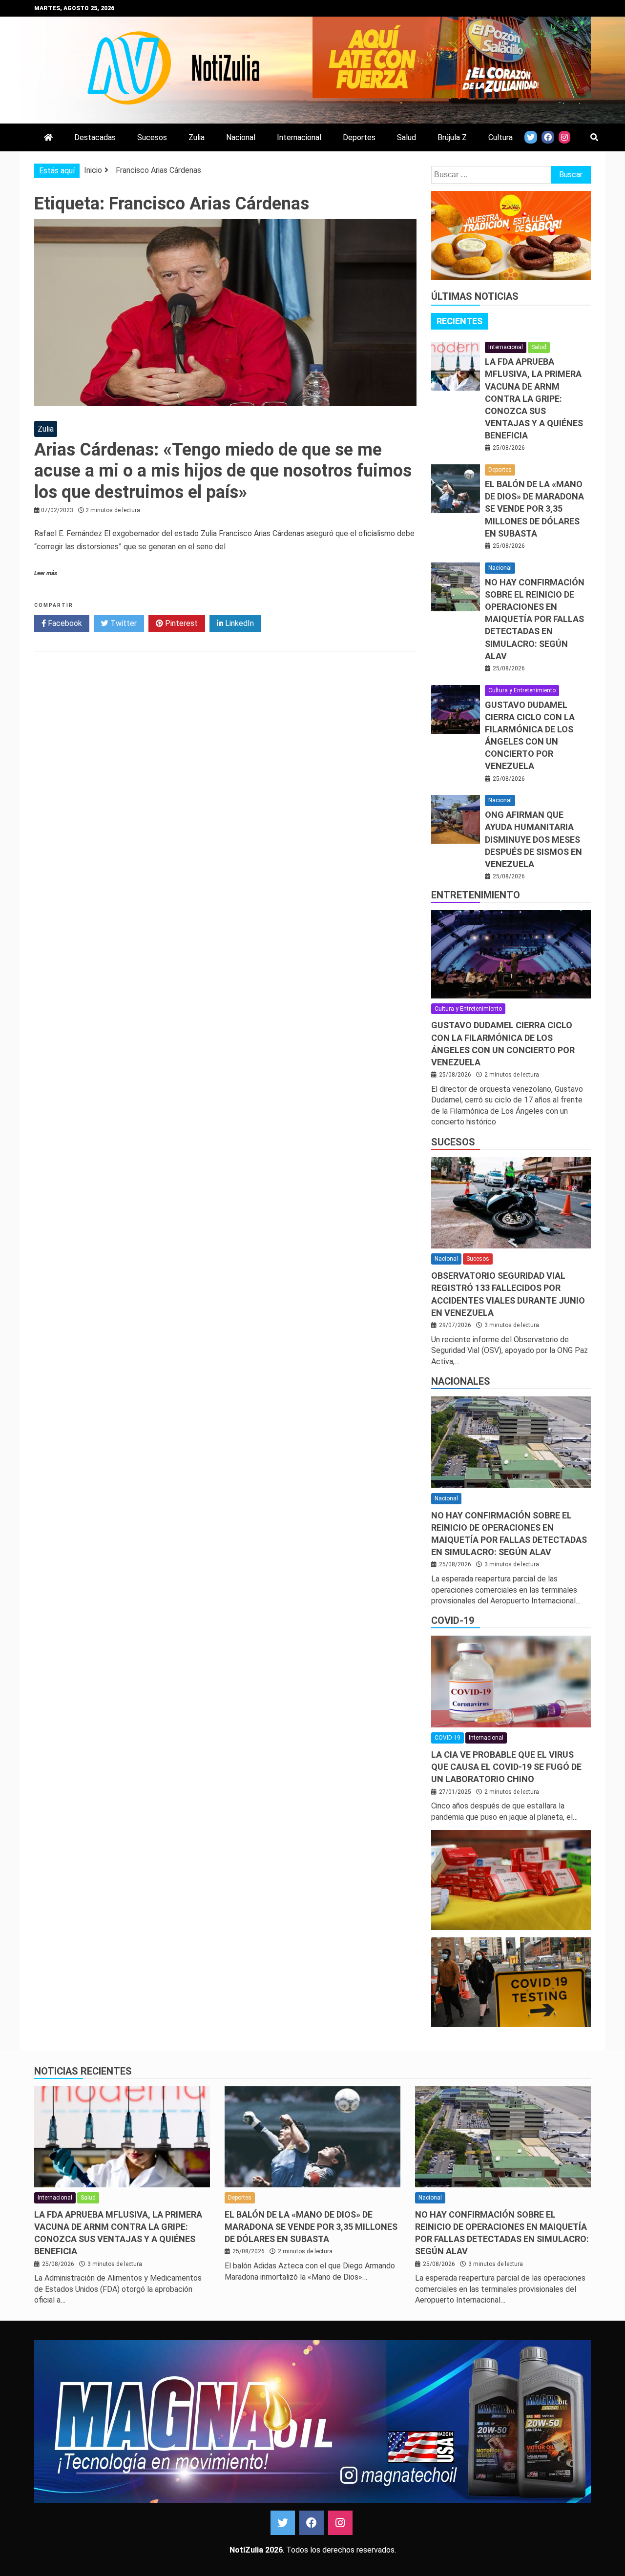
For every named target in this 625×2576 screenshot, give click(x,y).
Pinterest (180, 623)
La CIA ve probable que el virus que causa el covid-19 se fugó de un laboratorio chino (506, 1767)
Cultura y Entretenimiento (522, 690)
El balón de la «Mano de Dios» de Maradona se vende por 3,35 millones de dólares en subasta (534, 509)
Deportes (359, 137)
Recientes (459, 321)
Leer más (46, 573)
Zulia (197, 137)
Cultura (500, 137)
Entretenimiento (476, 895)
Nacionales (461, 1381)
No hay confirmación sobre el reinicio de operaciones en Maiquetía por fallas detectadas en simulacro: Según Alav (535, 619)
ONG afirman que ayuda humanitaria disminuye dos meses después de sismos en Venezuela (533, 839)
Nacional (241, 137)
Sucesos (152, 137)
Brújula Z (452, 137)
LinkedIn (239, 623)
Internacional (299, 137)
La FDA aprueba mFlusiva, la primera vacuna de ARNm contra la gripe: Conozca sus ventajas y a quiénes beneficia (534, 398)
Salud (406, 137)
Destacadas (95, 137)
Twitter (123, 623)
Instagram (340, 2523)
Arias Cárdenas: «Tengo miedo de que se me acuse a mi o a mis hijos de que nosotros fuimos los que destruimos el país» (223, 471)
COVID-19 (453, 1620)
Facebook (64, 623)
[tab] (459, 321)
